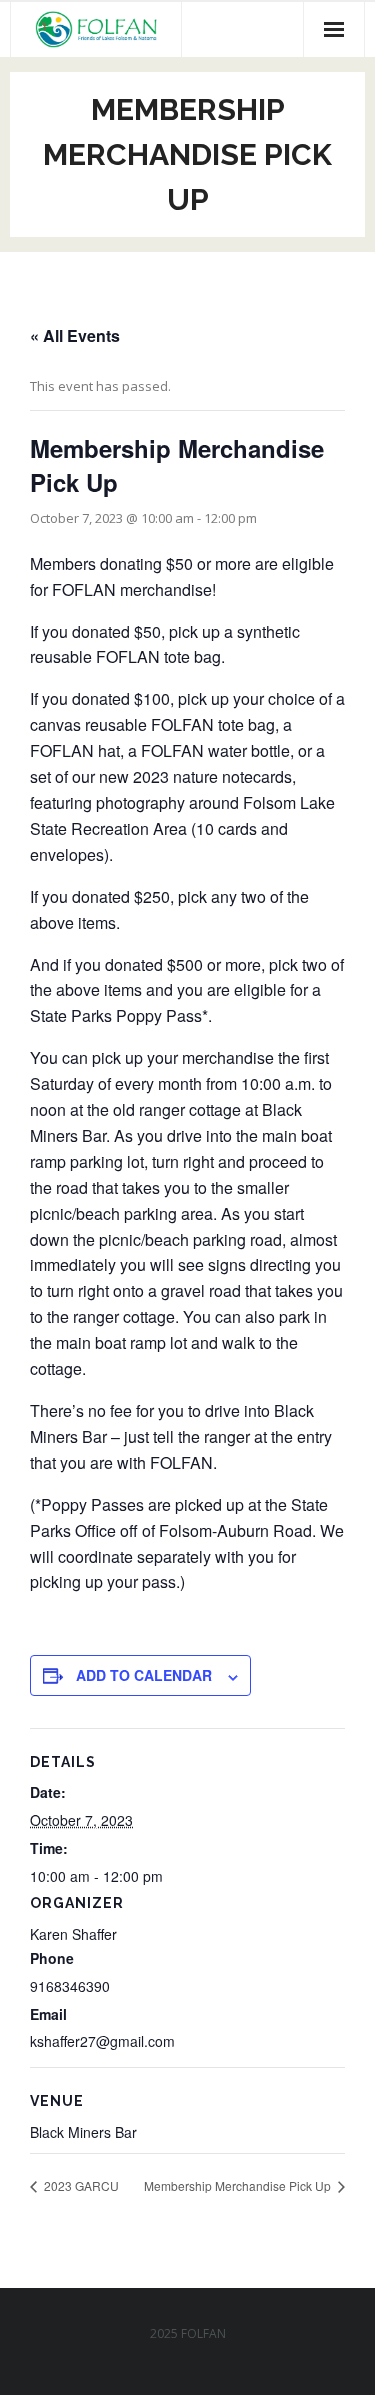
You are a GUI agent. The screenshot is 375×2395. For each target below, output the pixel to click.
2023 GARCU (80, 2185)
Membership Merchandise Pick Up (239, 2185)
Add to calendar (144, 1675)
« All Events (75, 335)
